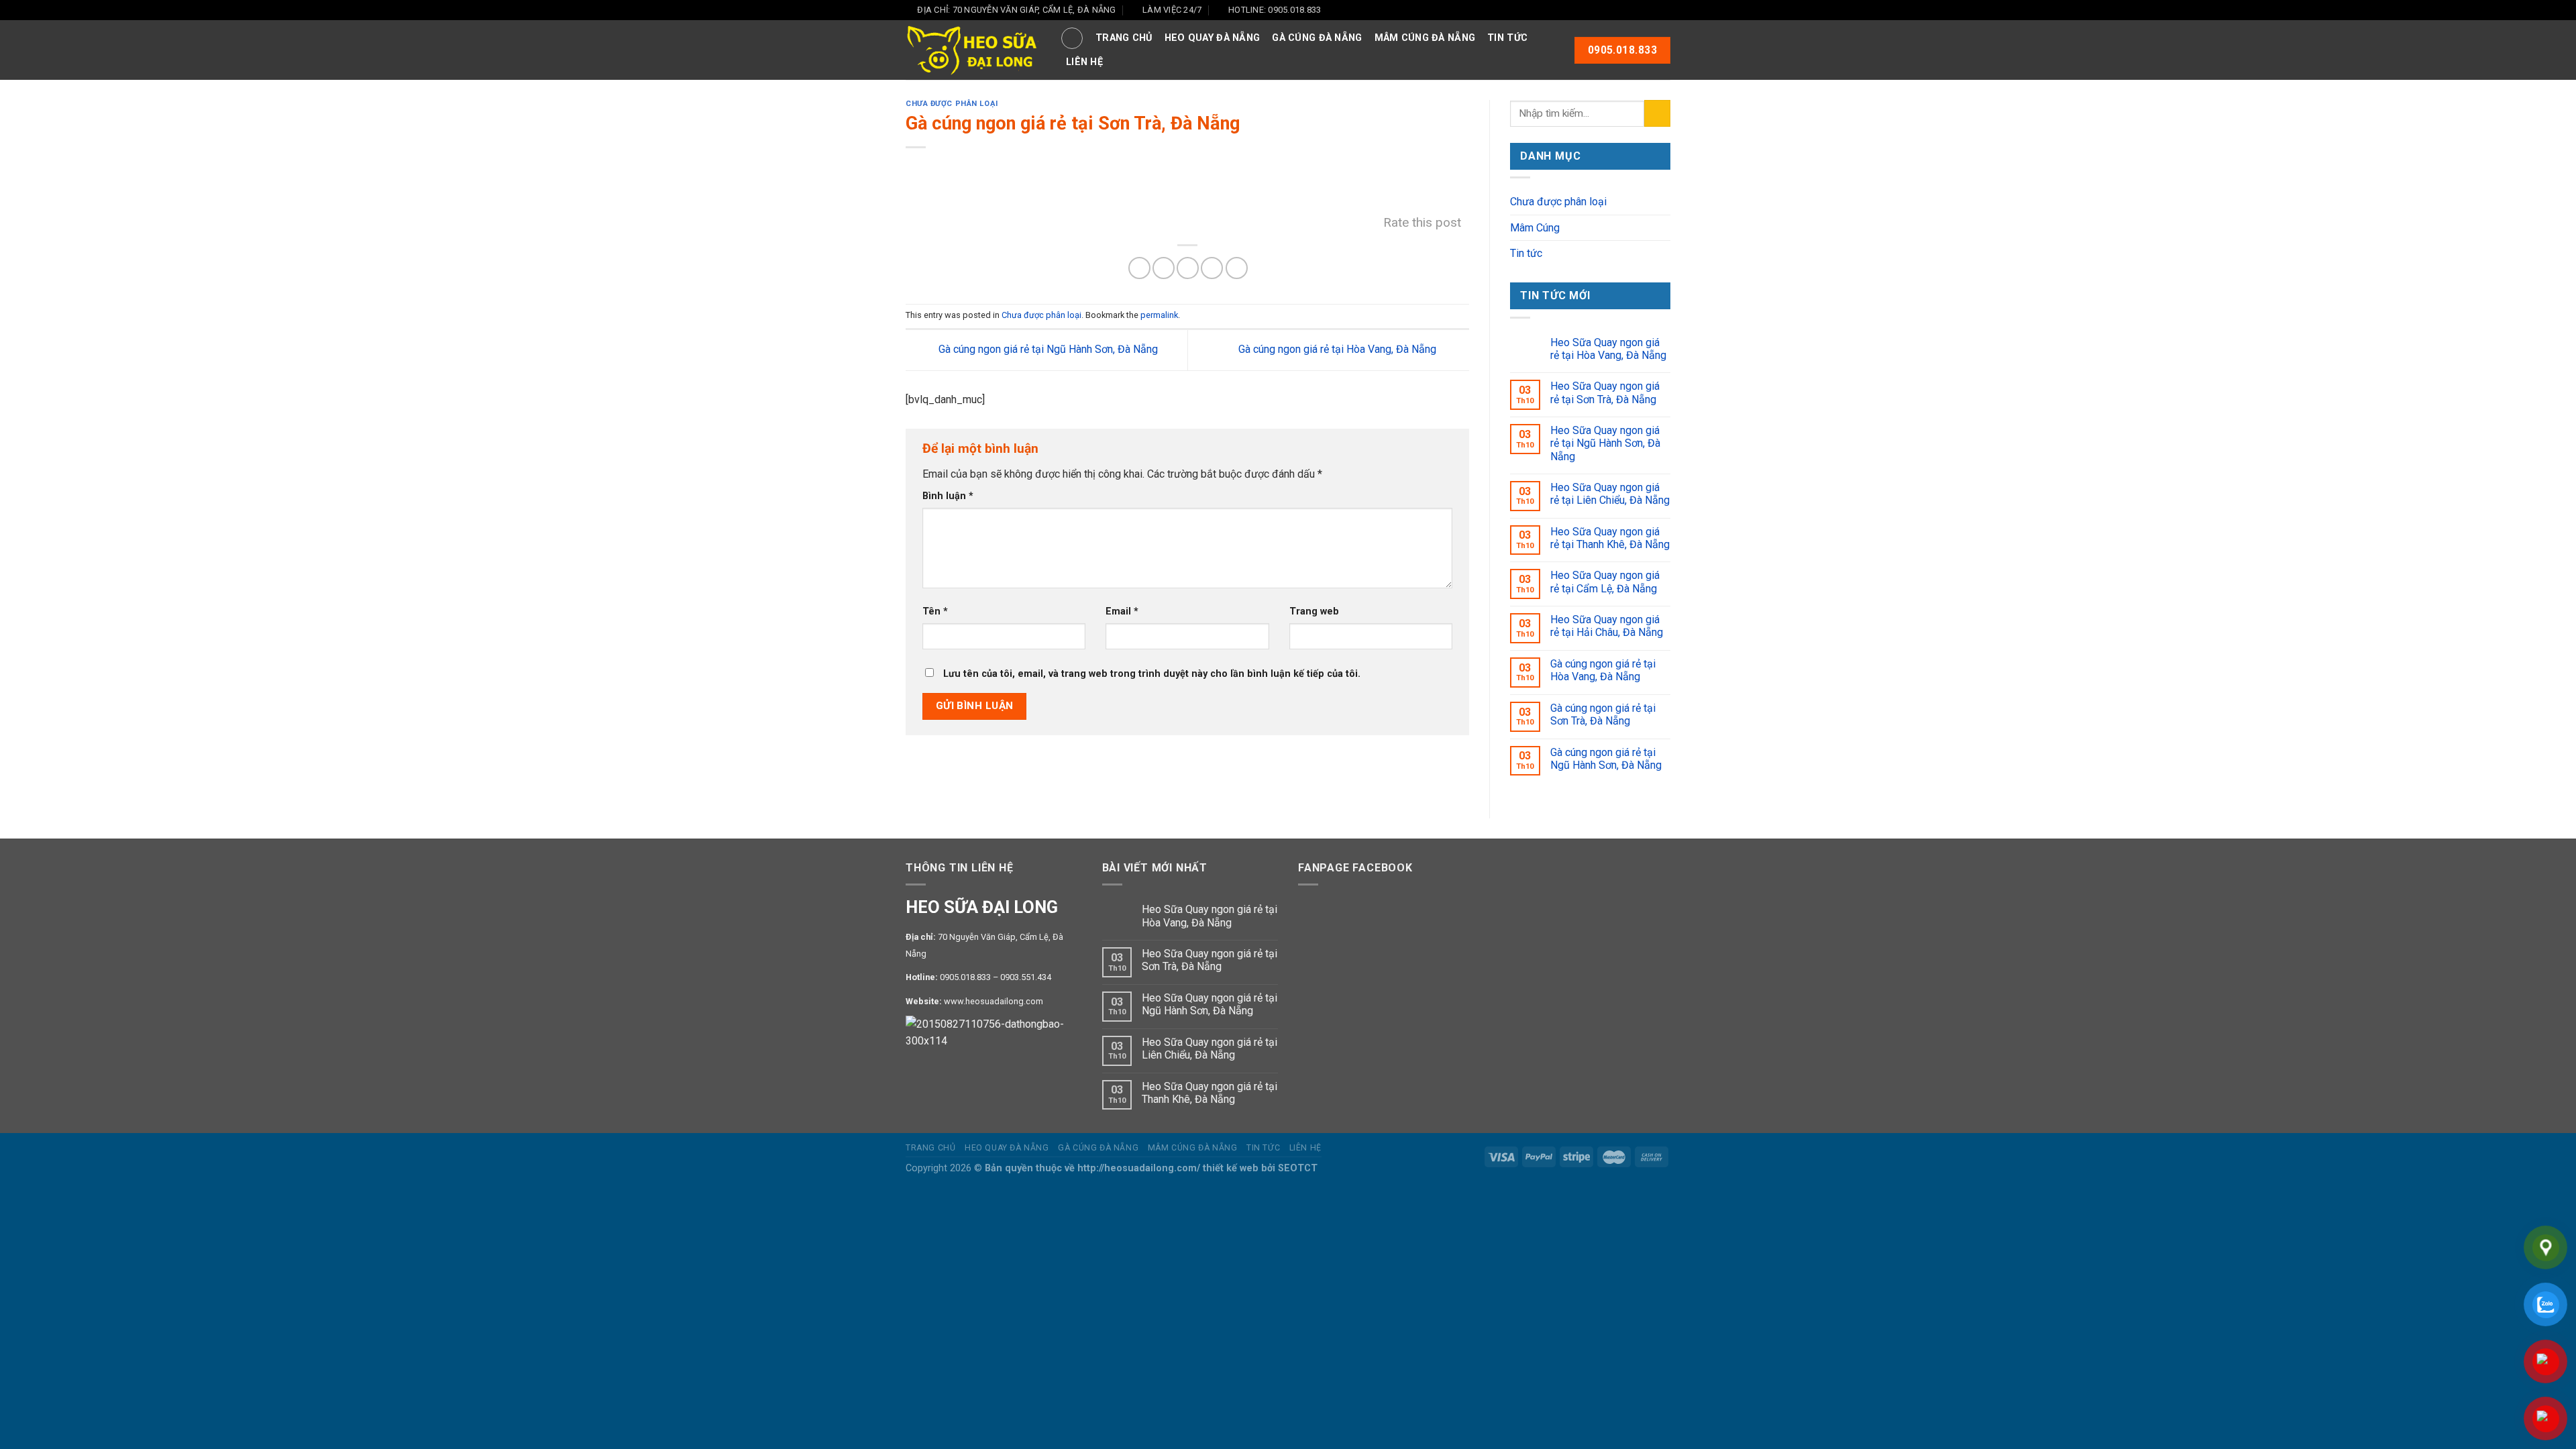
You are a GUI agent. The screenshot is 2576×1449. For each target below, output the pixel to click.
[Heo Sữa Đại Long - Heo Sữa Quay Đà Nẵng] (973, 51)
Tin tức (1507, 38)
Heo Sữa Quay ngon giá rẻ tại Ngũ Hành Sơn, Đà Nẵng (1605, 443)
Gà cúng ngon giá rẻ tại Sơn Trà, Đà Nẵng (1603, 714)
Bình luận (948, 496)
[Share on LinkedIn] (1237, 268)
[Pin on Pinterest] (1212, 268)
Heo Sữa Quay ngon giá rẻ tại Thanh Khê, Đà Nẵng (1610, 538)
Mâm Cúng (1535, 228)
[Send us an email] (1664, 10)
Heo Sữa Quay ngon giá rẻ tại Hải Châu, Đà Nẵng (1607, 626)
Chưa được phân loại (952, 104)
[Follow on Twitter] (1651, 10)
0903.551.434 (1026, 977)
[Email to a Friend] (1188, 268)
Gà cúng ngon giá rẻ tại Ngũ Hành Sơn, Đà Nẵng (1047, 349)
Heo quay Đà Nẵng (1213, 38)
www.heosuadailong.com (994, 1001)
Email (1122, 611)
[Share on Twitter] (1164, 268)
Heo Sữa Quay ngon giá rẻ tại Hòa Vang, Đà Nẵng (1608, 349)
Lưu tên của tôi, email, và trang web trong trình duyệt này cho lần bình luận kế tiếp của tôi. (1152, 674)
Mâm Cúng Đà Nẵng (1425, 38)
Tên (935, 611)
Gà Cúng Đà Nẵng (1317, 38)
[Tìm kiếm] (1072, 38)
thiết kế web (1231, 1168)
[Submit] (1657, 113)
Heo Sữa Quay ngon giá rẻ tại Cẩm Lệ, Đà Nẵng (1605, 582)
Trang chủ (1124, 38)
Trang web (1314, 611)
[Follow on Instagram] (1638, 10)
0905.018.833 (965, 977)
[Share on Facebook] (1139, 268)
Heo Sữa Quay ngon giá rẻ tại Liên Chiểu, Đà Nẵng (1610, 494)
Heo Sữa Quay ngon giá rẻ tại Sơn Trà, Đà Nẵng (1605, 392)
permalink (1159, 315)
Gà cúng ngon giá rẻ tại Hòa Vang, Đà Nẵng (1339, 349)
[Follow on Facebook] (1625, 10)
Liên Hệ (1084, 62)
